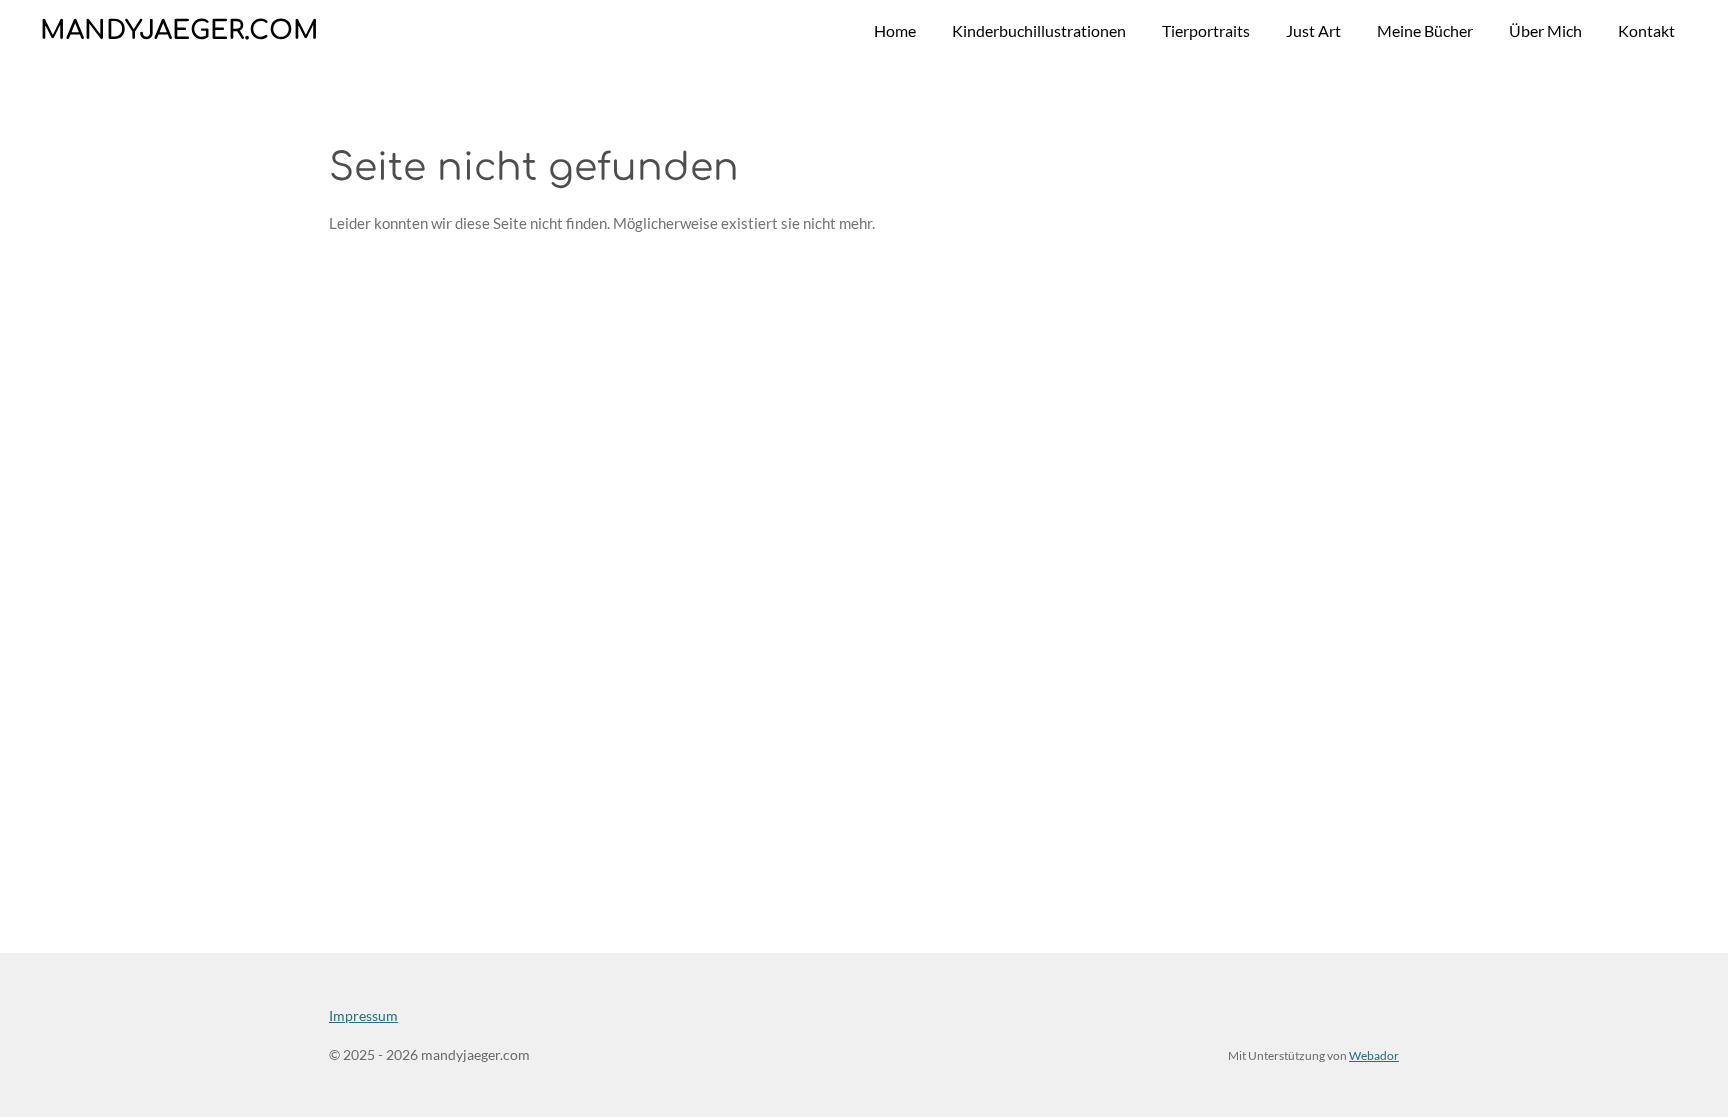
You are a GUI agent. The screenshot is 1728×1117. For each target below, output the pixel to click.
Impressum (363, 1015)
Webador (1374, 1055)
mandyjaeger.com (179, 30)
